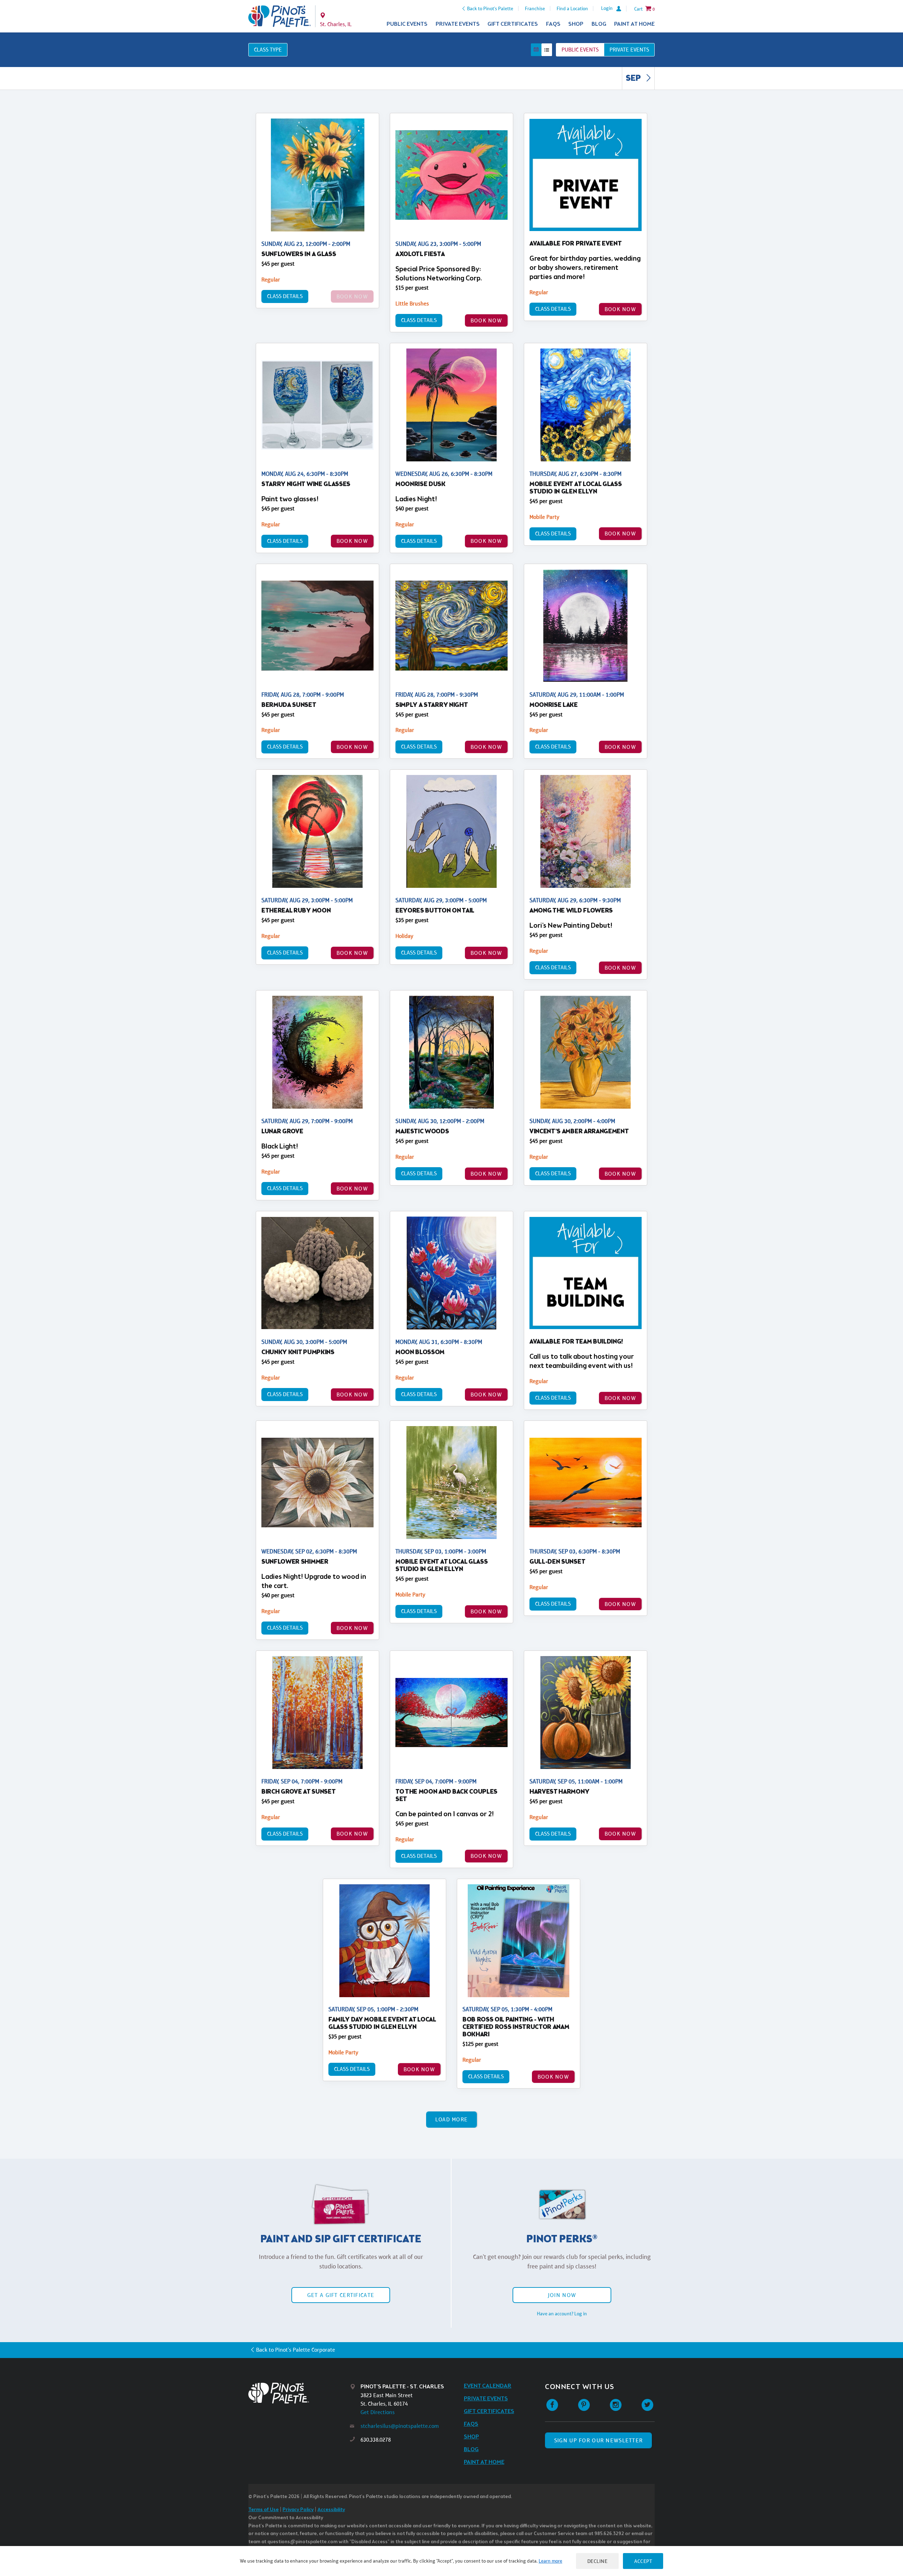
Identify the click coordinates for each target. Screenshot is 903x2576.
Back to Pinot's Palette (490, 8)
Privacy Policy (298, 2510)
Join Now (562, 2295)
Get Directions (378, 2412)
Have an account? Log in (562, 2314)
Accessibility (331, 2510)
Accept (643, 2561)
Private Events (458, 24)
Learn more (550, 2561)
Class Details (285, 296)
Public (580, 50)
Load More (452, 2119)
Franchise (535, 8)
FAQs (553, 24)
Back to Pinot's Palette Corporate (296, 2350)
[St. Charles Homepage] (280, 16)
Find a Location (572, 8)
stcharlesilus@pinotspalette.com (400, 2426)
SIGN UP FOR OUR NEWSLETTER (598, 2440)
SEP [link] (634, 79)
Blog (599, 24)
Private (629, 50)
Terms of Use (263, 2510)
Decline (598, 2561)
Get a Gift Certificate (341, 2295)
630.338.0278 (376, 2440)
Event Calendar (488, 2386)
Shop (576, 24)
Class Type (268, 50)
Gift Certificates (513, 24)
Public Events (407, 24)
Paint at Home (634, 24)
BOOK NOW (486, 320)
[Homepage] (299, 2393)
